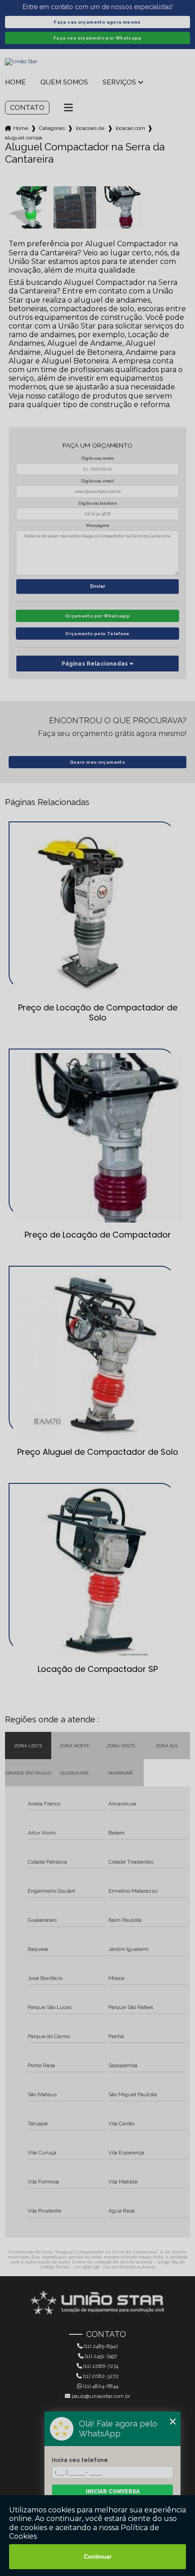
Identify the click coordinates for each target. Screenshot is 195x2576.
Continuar (98, 2557)
